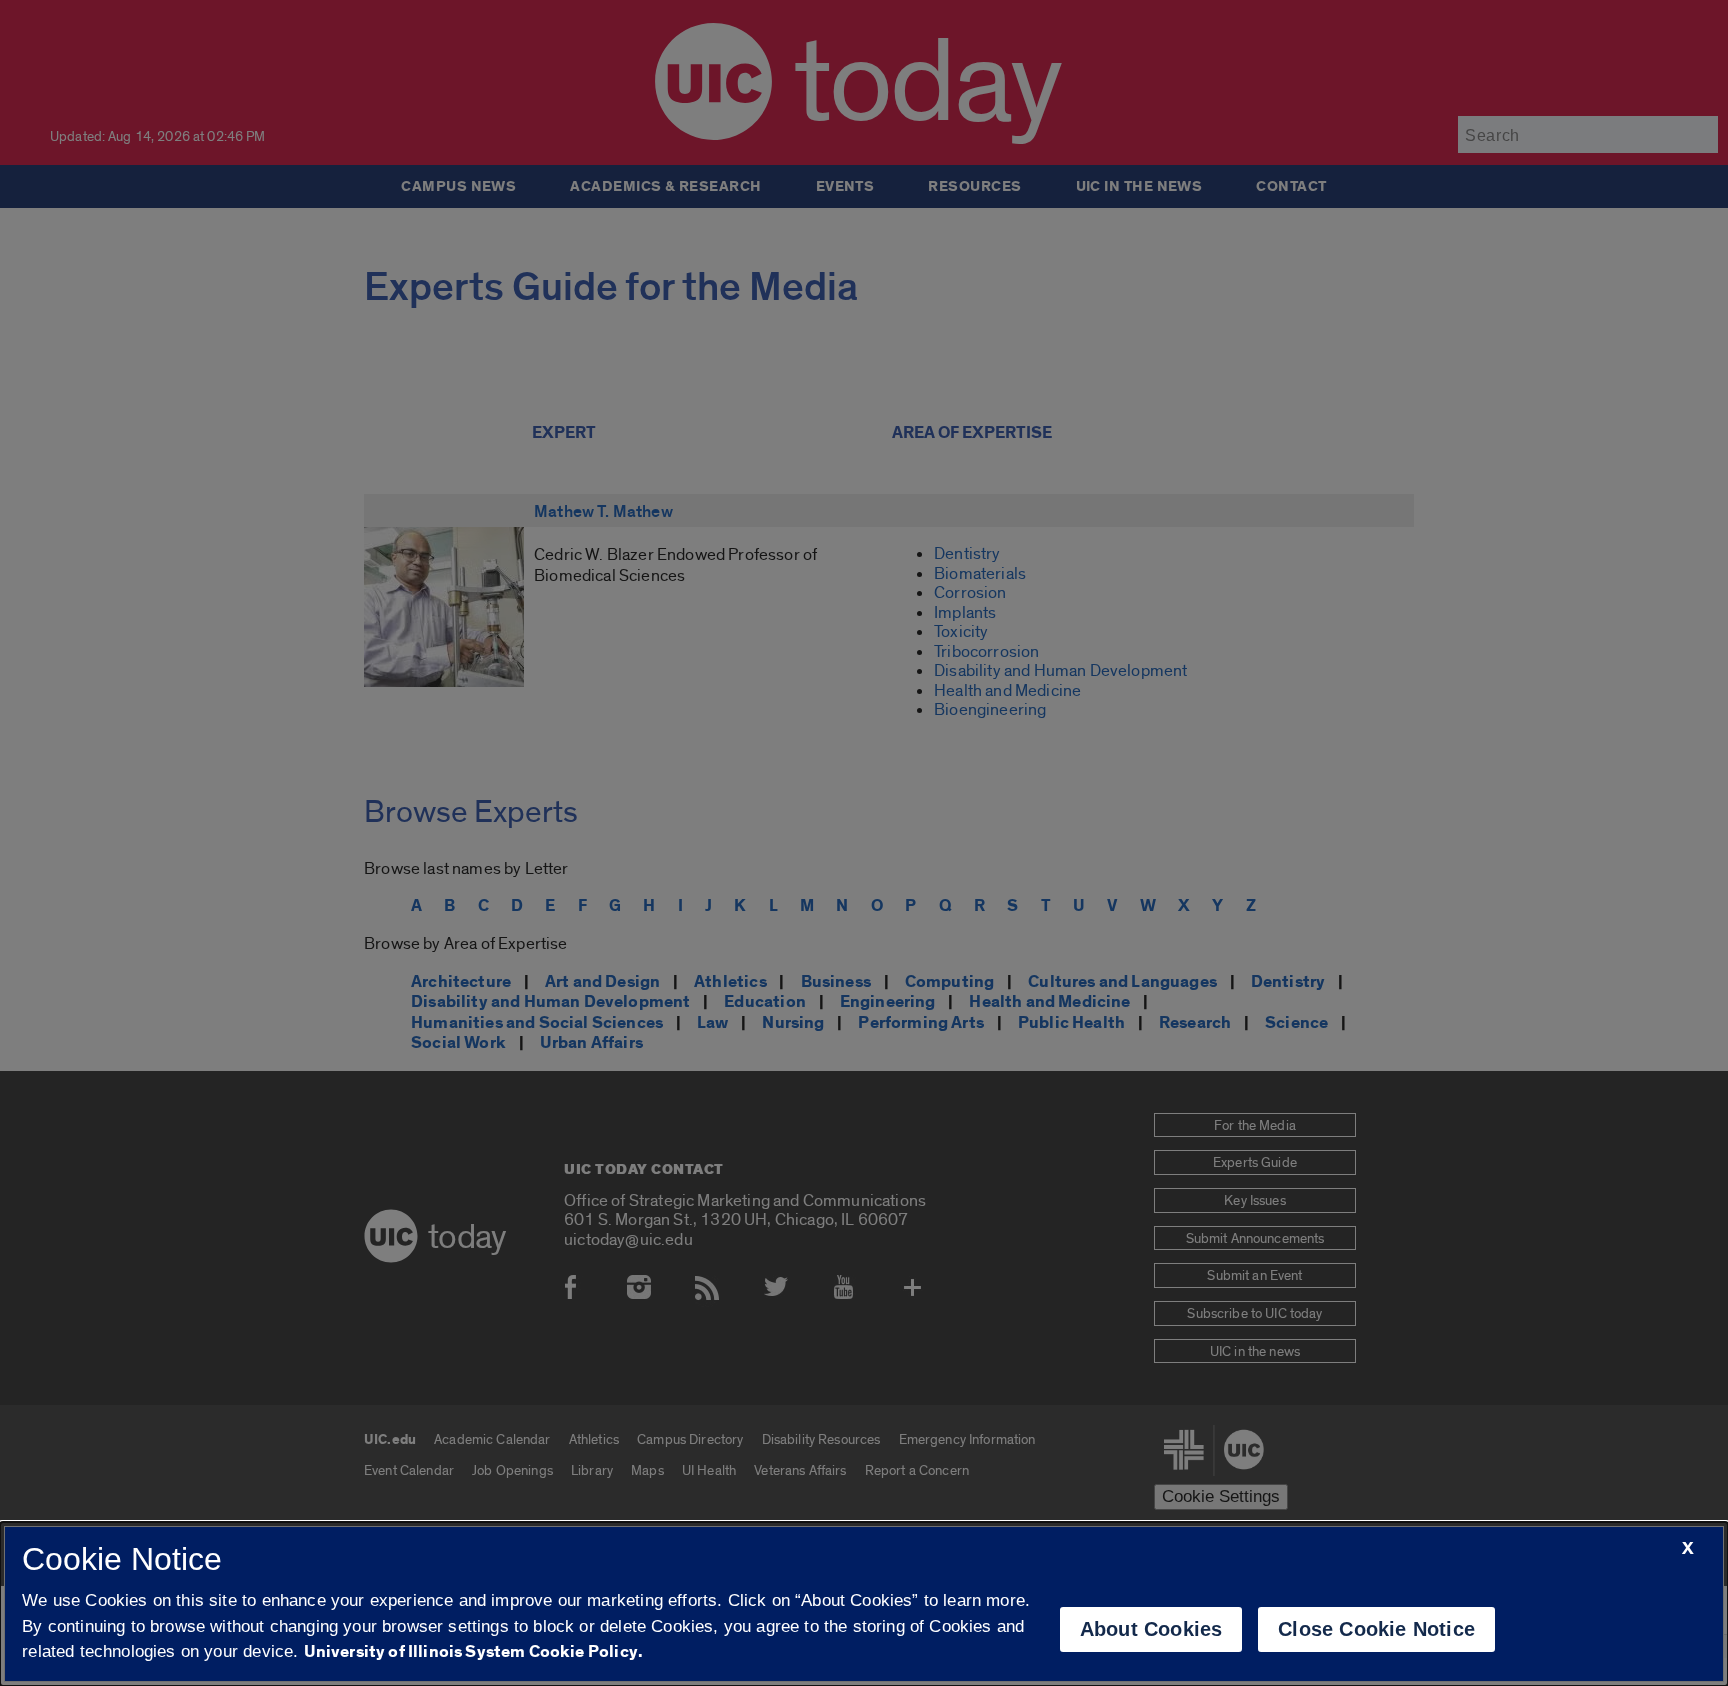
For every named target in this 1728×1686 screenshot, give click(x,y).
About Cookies (1151, 1629)
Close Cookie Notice (1376, 1629)
